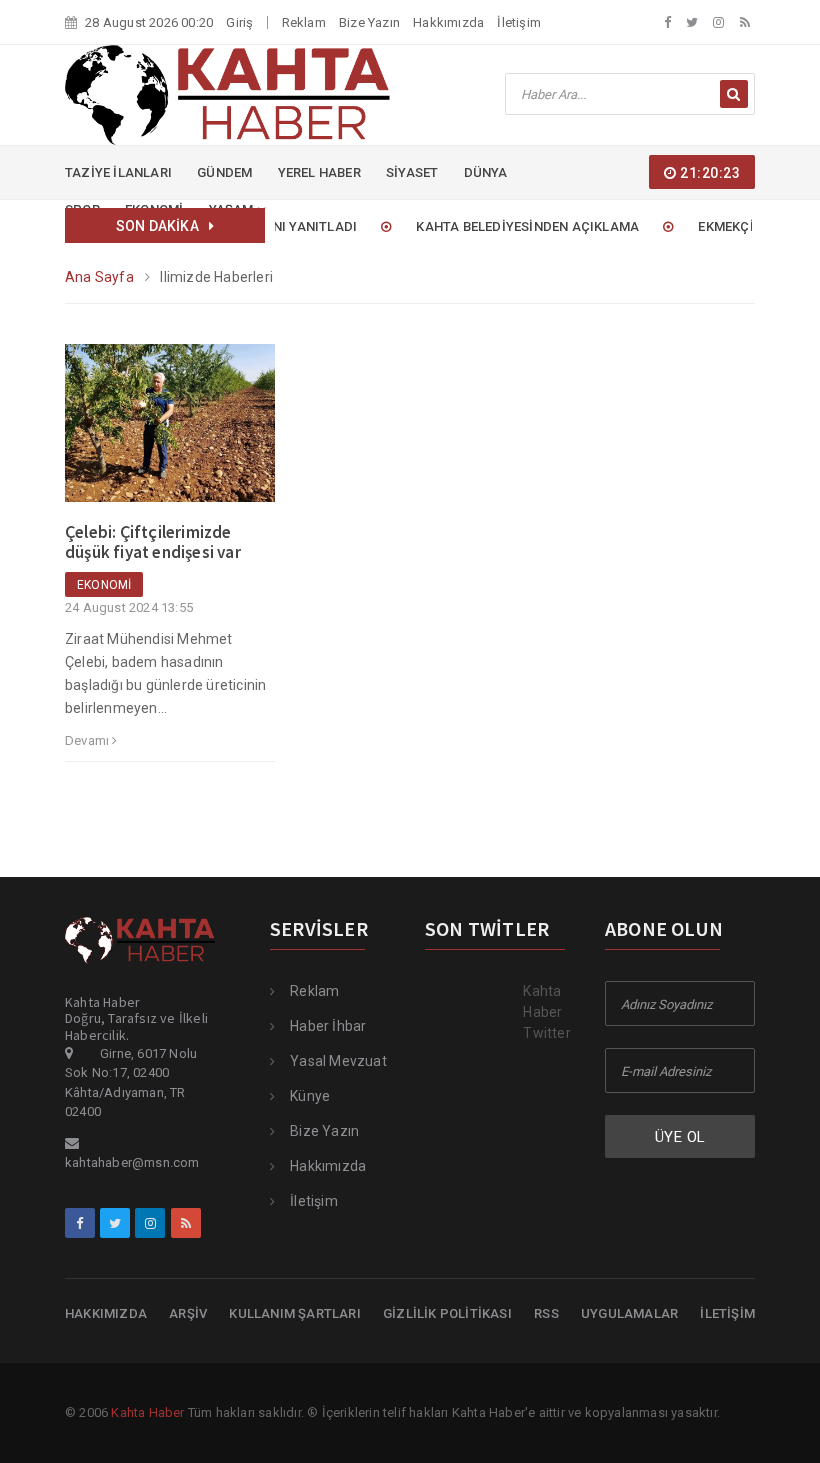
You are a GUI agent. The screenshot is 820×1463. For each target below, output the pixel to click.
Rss (546, 1313)
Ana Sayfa (99, 277)
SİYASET (412, 172)
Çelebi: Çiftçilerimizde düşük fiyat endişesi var (153, 542)
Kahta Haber (147, 1412)
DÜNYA (486, 172)
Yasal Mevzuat (338, 1061)
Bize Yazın (369, 22)
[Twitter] (692, 23)
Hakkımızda (448, 22)
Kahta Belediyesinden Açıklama (512, 226)
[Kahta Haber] (227, 94)
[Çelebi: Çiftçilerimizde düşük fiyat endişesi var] (170, 432)
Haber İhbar (328, 1026)
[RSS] (745, 23)
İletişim (519, 22)
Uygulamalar (629, 1313)
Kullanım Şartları (294, 1313)
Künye (310, 1096)
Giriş (239, 22)
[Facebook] (667, 23)
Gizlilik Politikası (447, 1313)
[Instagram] (718, 23)
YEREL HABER (319, 172)
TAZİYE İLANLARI (118, 172)
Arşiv (188, 1313)
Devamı (88, 740)
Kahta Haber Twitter (546, 1012)
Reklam (304, 22)
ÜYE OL (680, 1137)
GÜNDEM (224, 172)
